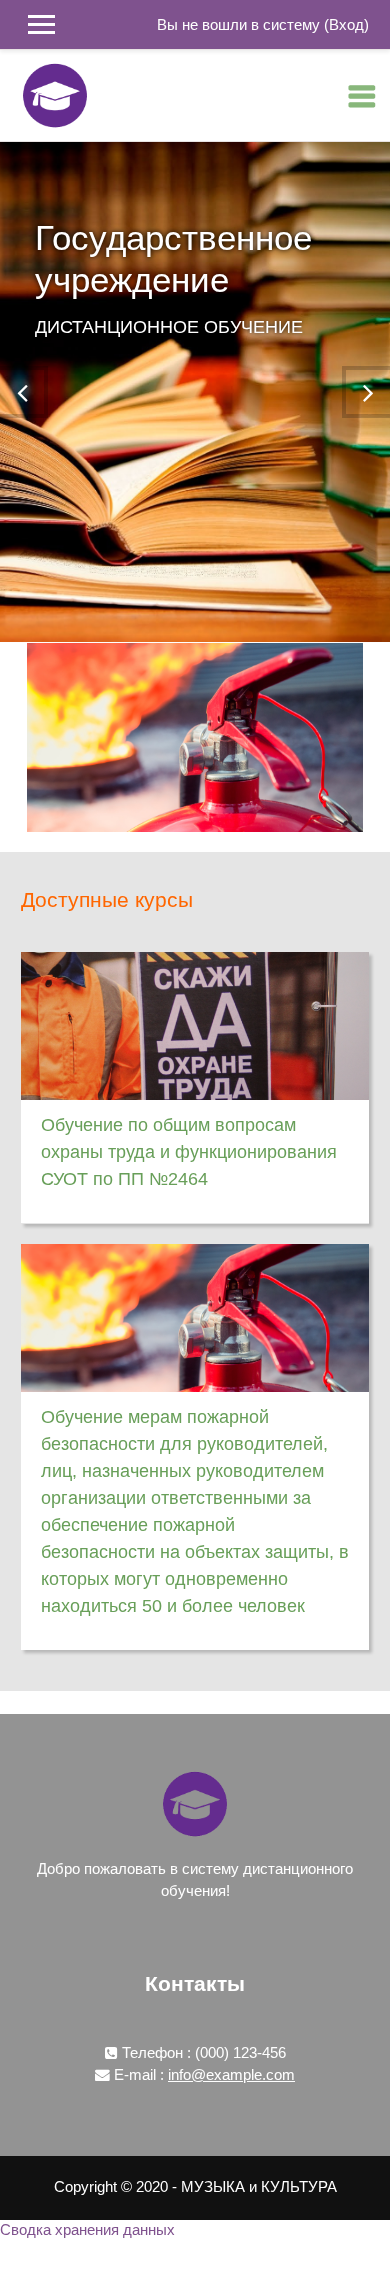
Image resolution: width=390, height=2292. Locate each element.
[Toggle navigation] (362, 96)
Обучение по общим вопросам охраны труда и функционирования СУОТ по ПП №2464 (189, 1152)
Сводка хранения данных (87, 2230)
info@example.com (231, 2075)
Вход (346, 25)
